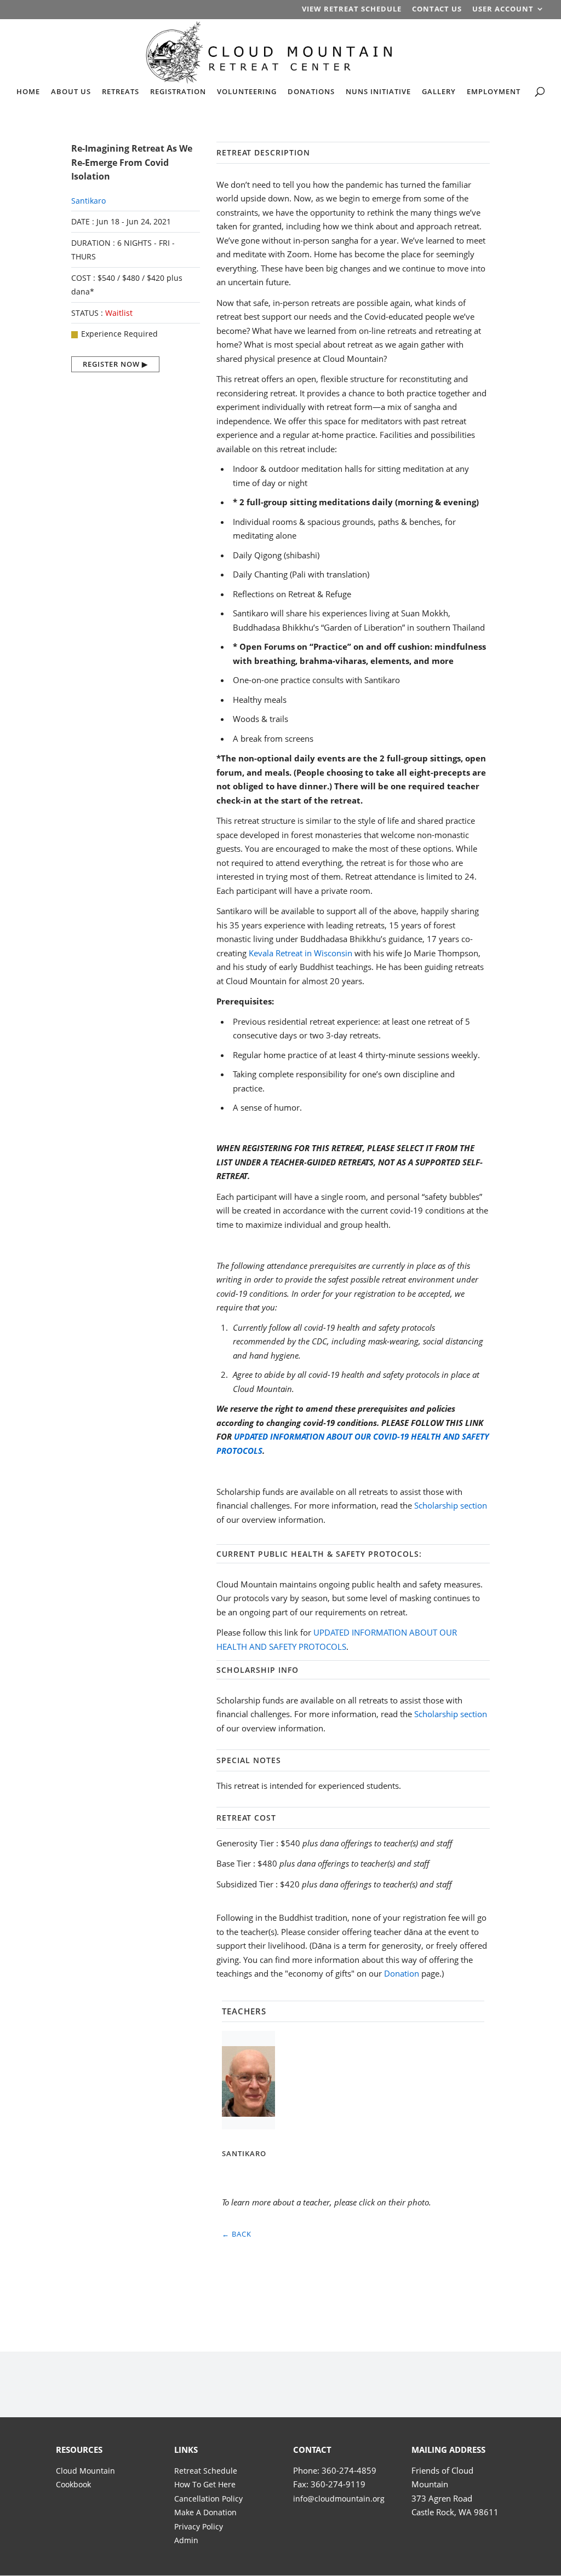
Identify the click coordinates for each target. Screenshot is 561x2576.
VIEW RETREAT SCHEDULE (352, 10)
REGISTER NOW (111, 364)
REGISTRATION (178, 92)
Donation (402, 1973)
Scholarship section (451, 1505)
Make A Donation (205, 2512)
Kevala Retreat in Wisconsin (300, 953)
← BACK (237, 2234)
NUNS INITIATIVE (378, 92)
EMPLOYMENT (494, 92)
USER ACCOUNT (503, 10)
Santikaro (88, 201)
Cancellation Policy (208, 2499)
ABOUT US (71, 92)
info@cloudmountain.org (339, 2499)
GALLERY (439, 92)
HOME (28, 92)
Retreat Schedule (206, 2471)
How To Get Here (205, 2484)
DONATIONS (311, 92)
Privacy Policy (199, 2526)
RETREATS (121, 92)
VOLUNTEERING (247, 92)
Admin (186, 2540)
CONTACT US (437, 10)
